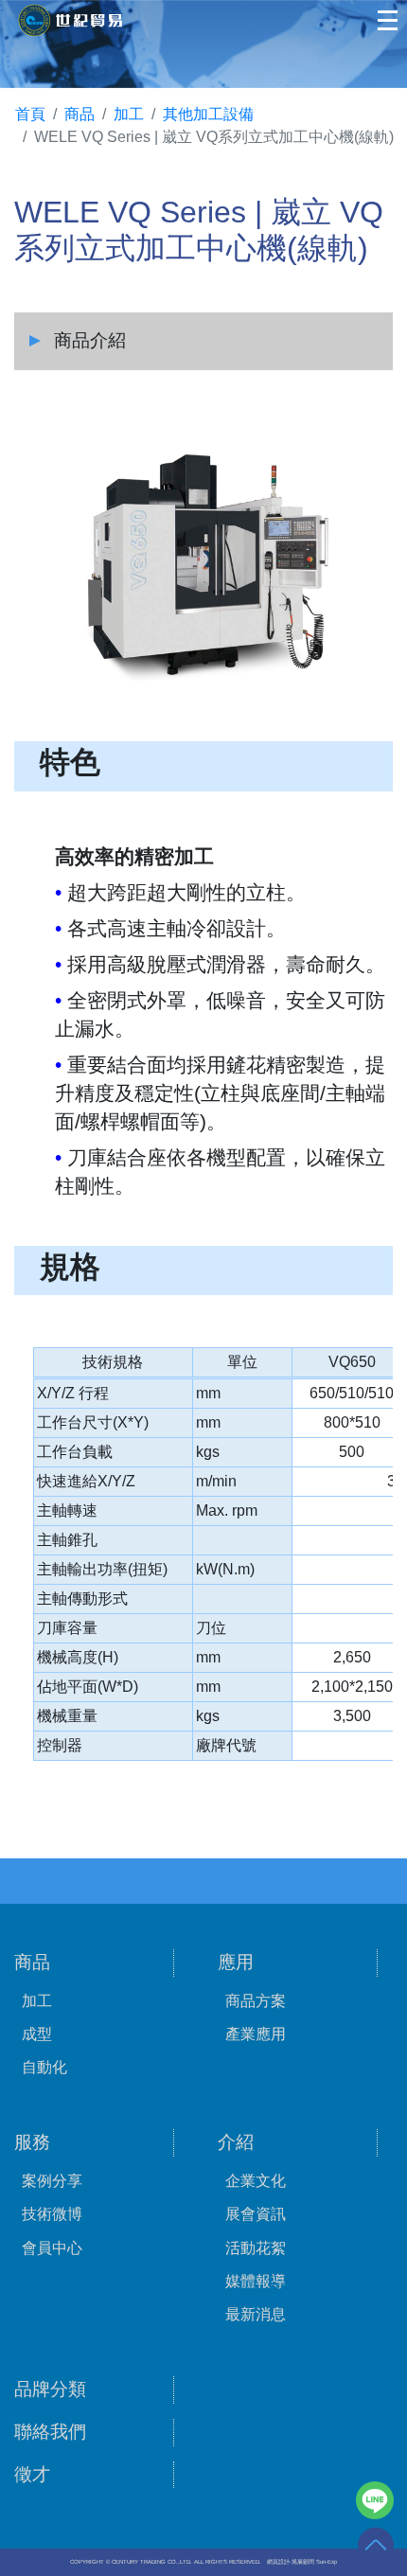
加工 (129, 114)
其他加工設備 (208, 114)
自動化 (44, 2067)
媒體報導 (256, 2281)
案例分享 (52, 2181)
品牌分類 (50, 2389)
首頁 (30, 114)
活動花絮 (256, 2248)
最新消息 (256, 2314)
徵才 (32, 2474)
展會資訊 (256, 2214)
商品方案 (256, 2001)
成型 (37, 2034)
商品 (80, 114)
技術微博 (52, 2214)
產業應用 (256, 2034)
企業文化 (256, 2181)
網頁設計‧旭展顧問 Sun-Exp (302, 2562)
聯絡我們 (50, 2432)
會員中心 (52, 2248)
